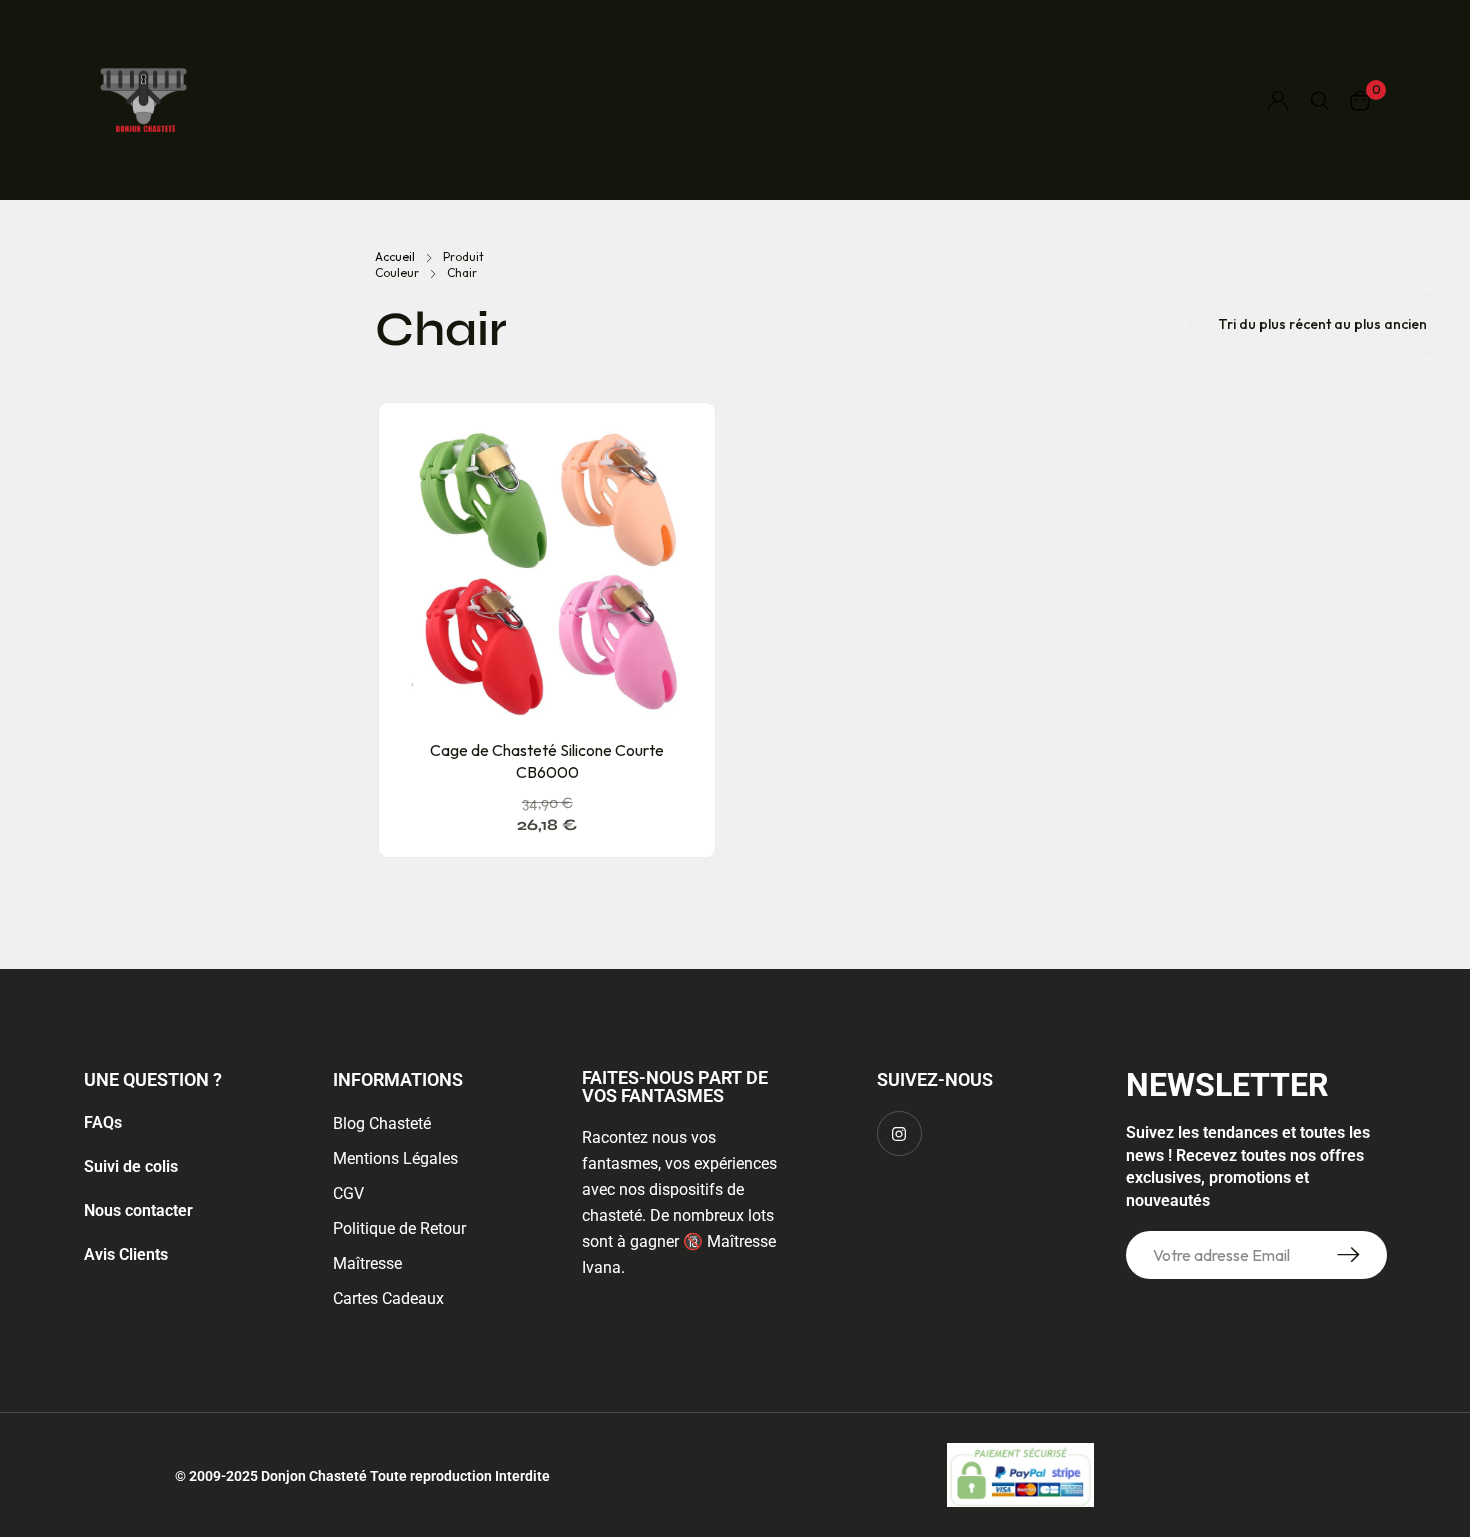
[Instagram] (899, 1133)
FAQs (103, 1122)
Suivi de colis (131, 1166)
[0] (1360, 100)
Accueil (395, 256)
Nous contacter (138, 1210)
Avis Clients (126, 1254)
